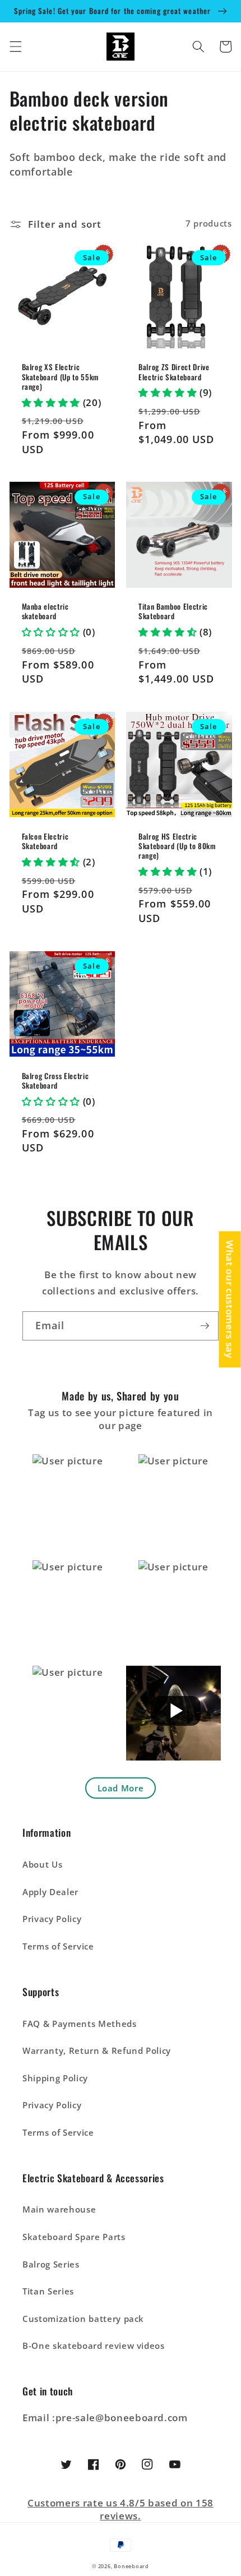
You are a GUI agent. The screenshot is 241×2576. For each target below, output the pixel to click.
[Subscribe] (205, 1326)
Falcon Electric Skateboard (45, 841)
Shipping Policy (55, 2078)
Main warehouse (59, 2209)
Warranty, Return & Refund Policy (97, 2051)
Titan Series (48, 2291)
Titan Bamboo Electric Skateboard (173, 611)
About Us (42, 1865)
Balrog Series (51, 2264)
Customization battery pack (83, 2319)
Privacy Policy (52, 1919)
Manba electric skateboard (45, 611)
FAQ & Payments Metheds (80, 2024)
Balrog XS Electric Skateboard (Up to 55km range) (61, 377)
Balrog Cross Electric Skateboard (55, 1081)
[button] (15, 47)
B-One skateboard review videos (94, 2346)
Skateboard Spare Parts (74, 2237)
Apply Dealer (50, 1892)
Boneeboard (131, 2566)
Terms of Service (58, 1946)
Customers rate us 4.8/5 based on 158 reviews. (121, 2509)
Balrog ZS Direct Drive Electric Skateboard (174, 372)
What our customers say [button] (230, 1299)
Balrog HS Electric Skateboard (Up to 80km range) (177, 846)
